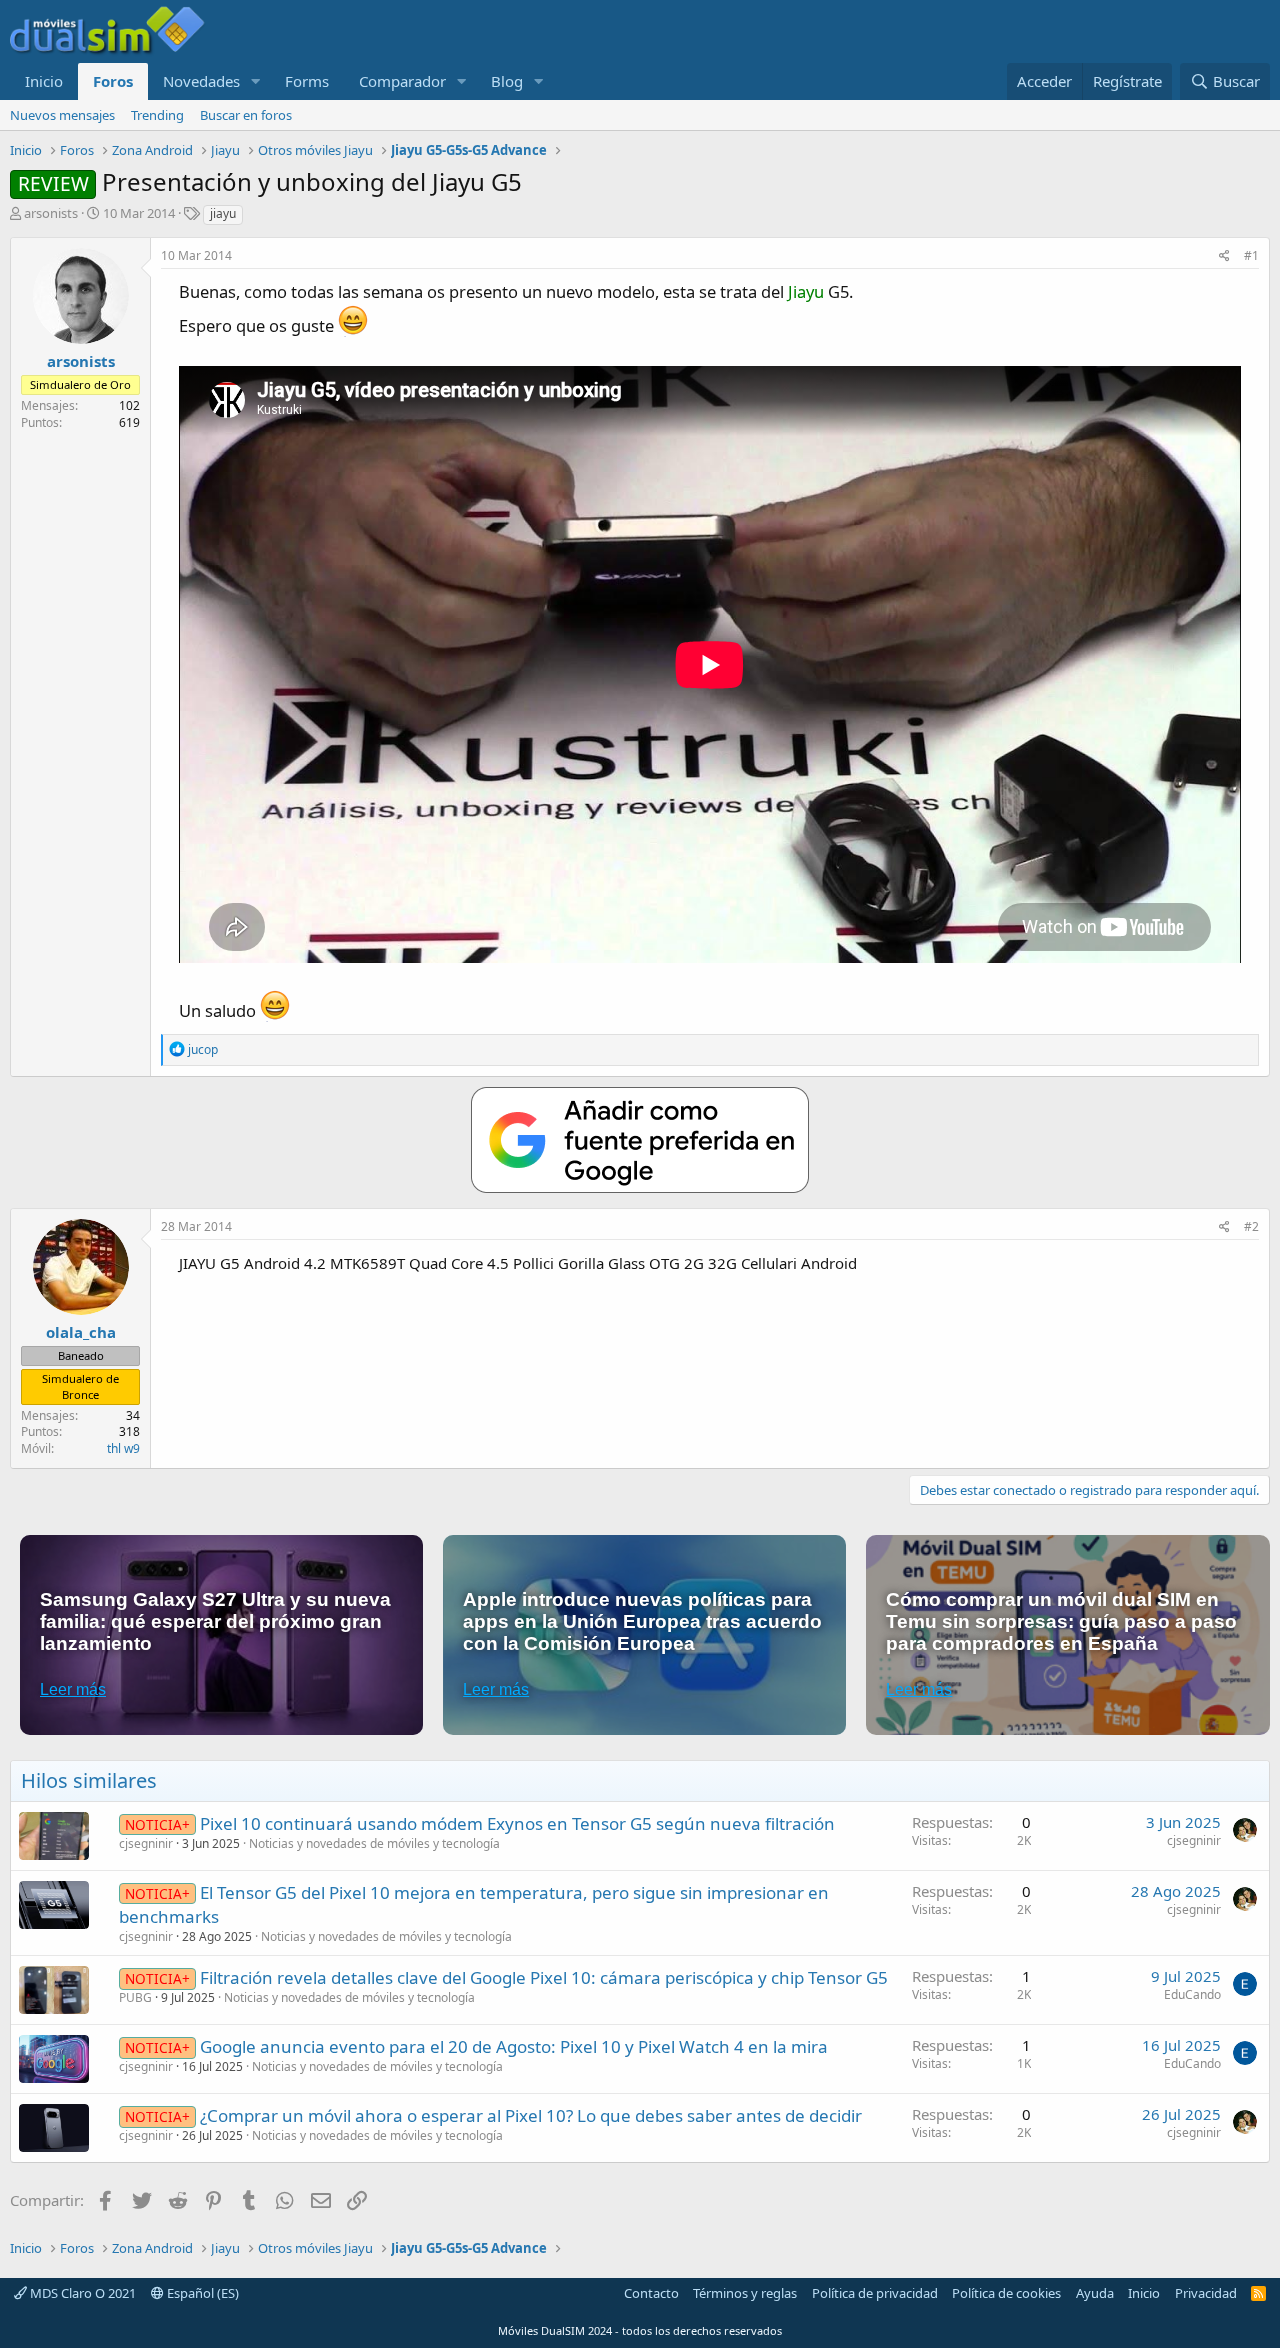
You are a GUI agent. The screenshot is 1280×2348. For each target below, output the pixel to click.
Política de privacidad (875, 2293)
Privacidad (1206, 2293)
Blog (507, 81)
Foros (113, 81)
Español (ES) (201, 2293)
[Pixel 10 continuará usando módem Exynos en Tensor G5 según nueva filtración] (54, 1836)
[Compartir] (1224, 256)
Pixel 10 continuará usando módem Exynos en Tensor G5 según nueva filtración (517, 1823)
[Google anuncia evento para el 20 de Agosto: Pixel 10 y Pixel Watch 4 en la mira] (54, 2059)
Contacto (651, 2293)
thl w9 (123, 1448)
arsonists (51, 213)
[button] (256, 81)
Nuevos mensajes (62, 115)
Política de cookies (1006, 2293)
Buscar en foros (246, 115)
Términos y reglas (745, 2293)
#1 (1251, 255)
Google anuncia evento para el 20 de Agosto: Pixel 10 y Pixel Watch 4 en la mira (514, 2046)
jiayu (223, 213)
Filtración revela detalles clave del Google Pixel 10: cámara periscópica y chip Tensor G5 (544, 1977)
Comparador (402, 81)
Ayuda (1095, 2293)
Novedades (201, 81)
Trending (157, 115)
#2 (1251, 1226)
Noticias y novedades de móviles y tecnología (374, 1843)
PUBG (135, 1997)
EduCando (1192, 1994)
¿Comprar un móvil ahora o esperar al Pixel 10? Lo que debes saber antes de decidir (531, 2115)
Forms (307, 81)
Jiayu (806, 291)
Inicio (44, 81)
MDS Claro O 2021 (81, 2293)
